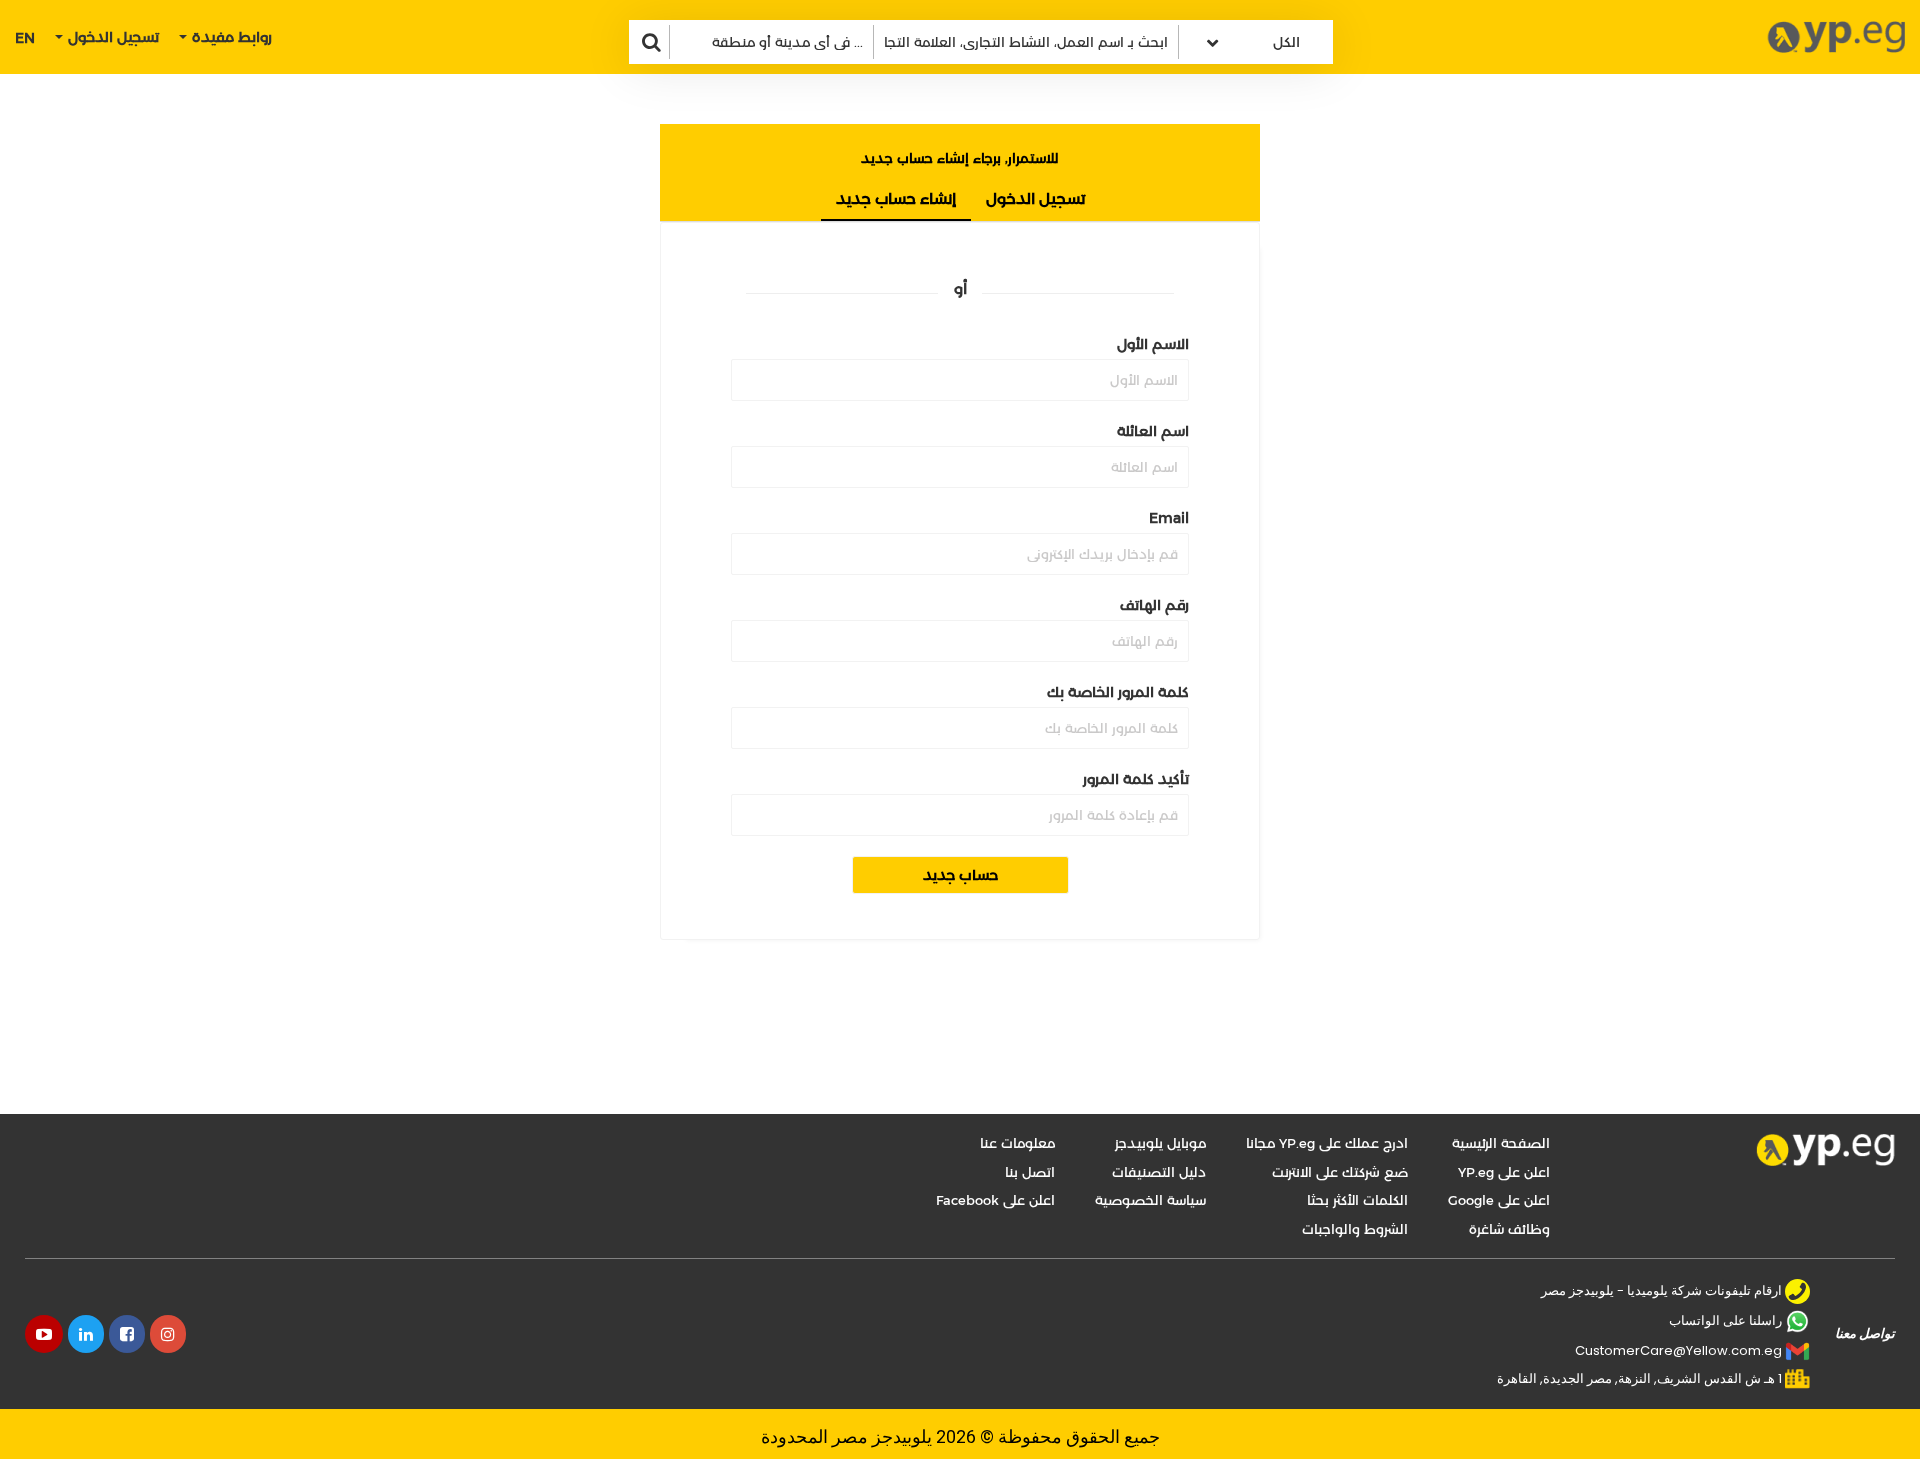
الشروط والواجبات (1355, 1229)
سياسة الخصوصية (1150, 1200)
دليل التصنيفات (1159, 1172)
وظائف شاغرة (1509, 1229)
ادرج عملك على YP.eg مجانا (1327, 1143)
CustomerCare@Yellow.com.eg (1678, 1350)
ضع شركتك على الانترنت (1340, 1172)
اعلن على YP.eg (1504, 1172)
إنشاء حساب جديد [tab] (896, 198)
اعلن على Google (1499, 1200)
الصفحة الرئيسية (1501, 1143)
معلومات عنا (1017, 1143)
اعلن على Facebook (995, 1200)
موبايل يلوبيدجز (1160, 1143)
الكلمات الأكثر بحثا (1357, 1200)
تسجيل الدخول (1035, 198)
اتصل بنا (1030, 1172)
